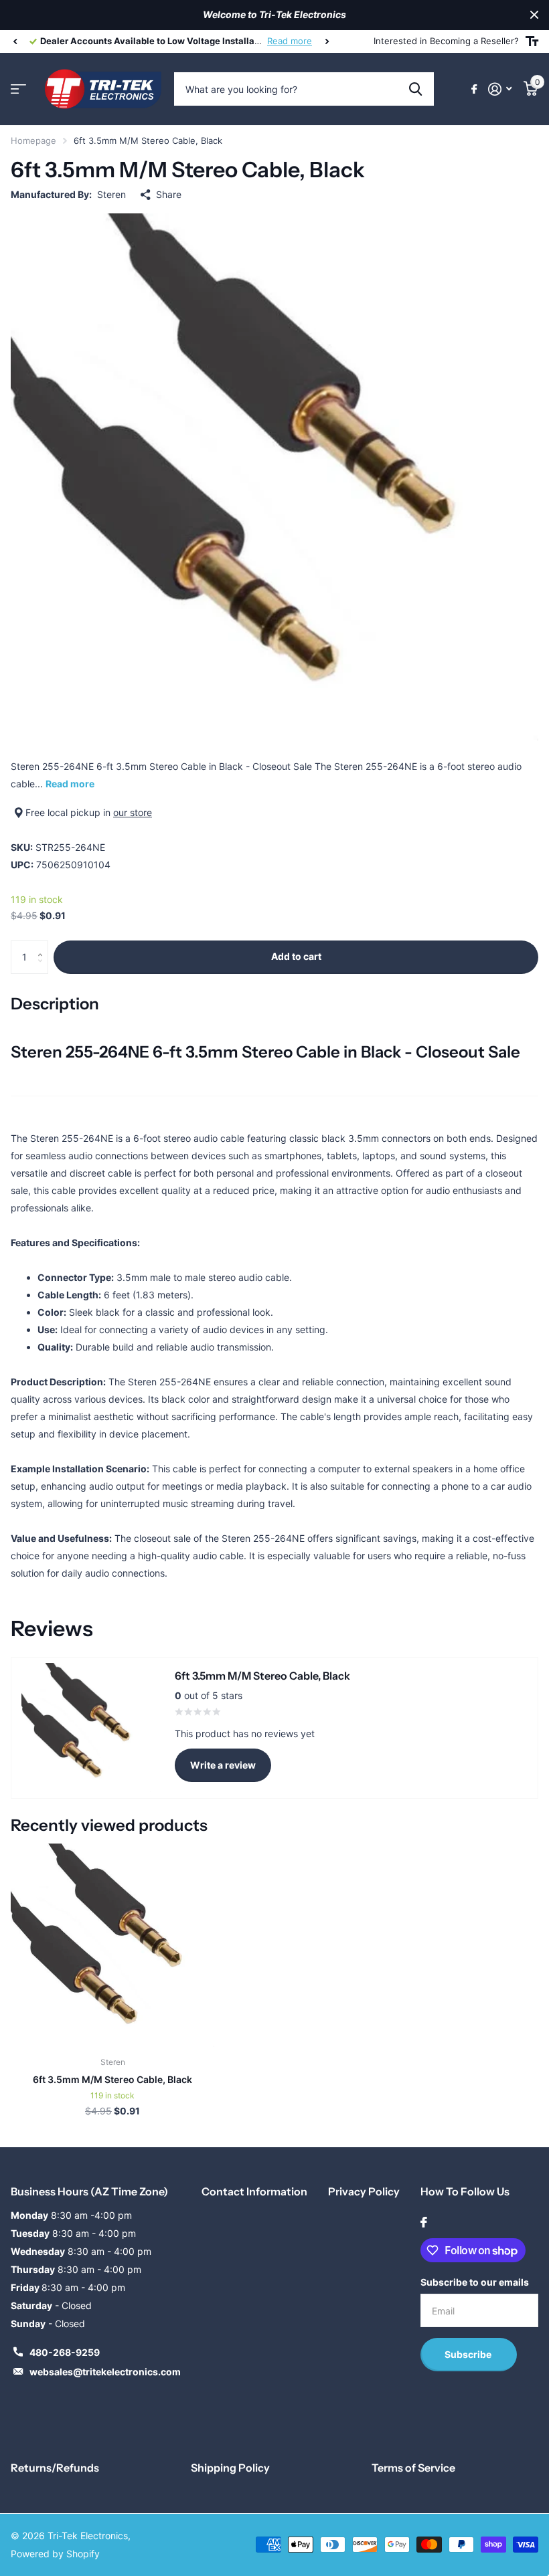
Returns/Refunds (55, 2468)
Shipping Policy (230, 2468)
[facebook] (424, 2222)
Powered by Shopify (55, 2554)
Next (327, 41)
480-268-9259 (65, 2352)
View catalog (18, 89)
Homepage (33, 140)
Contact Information (254, 2191)
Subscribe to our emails (475, 2282)
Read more (290, 41)
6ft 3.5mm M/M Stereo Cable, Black (112, 2079)
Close (534, 15)
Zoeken (415, 89)
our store (133, 812)
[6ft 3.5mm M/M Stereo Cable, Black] (112, 1945)
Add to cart (296, 956)
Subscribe (469, 2354)
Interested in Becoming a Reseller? (446, 41)
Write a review (223, 1765)
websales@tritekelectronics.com (105, 2372)
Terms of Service (413, 2468)
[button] (15, 41)
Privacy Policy (364, 2191)
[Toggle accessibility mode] (532, 41)
